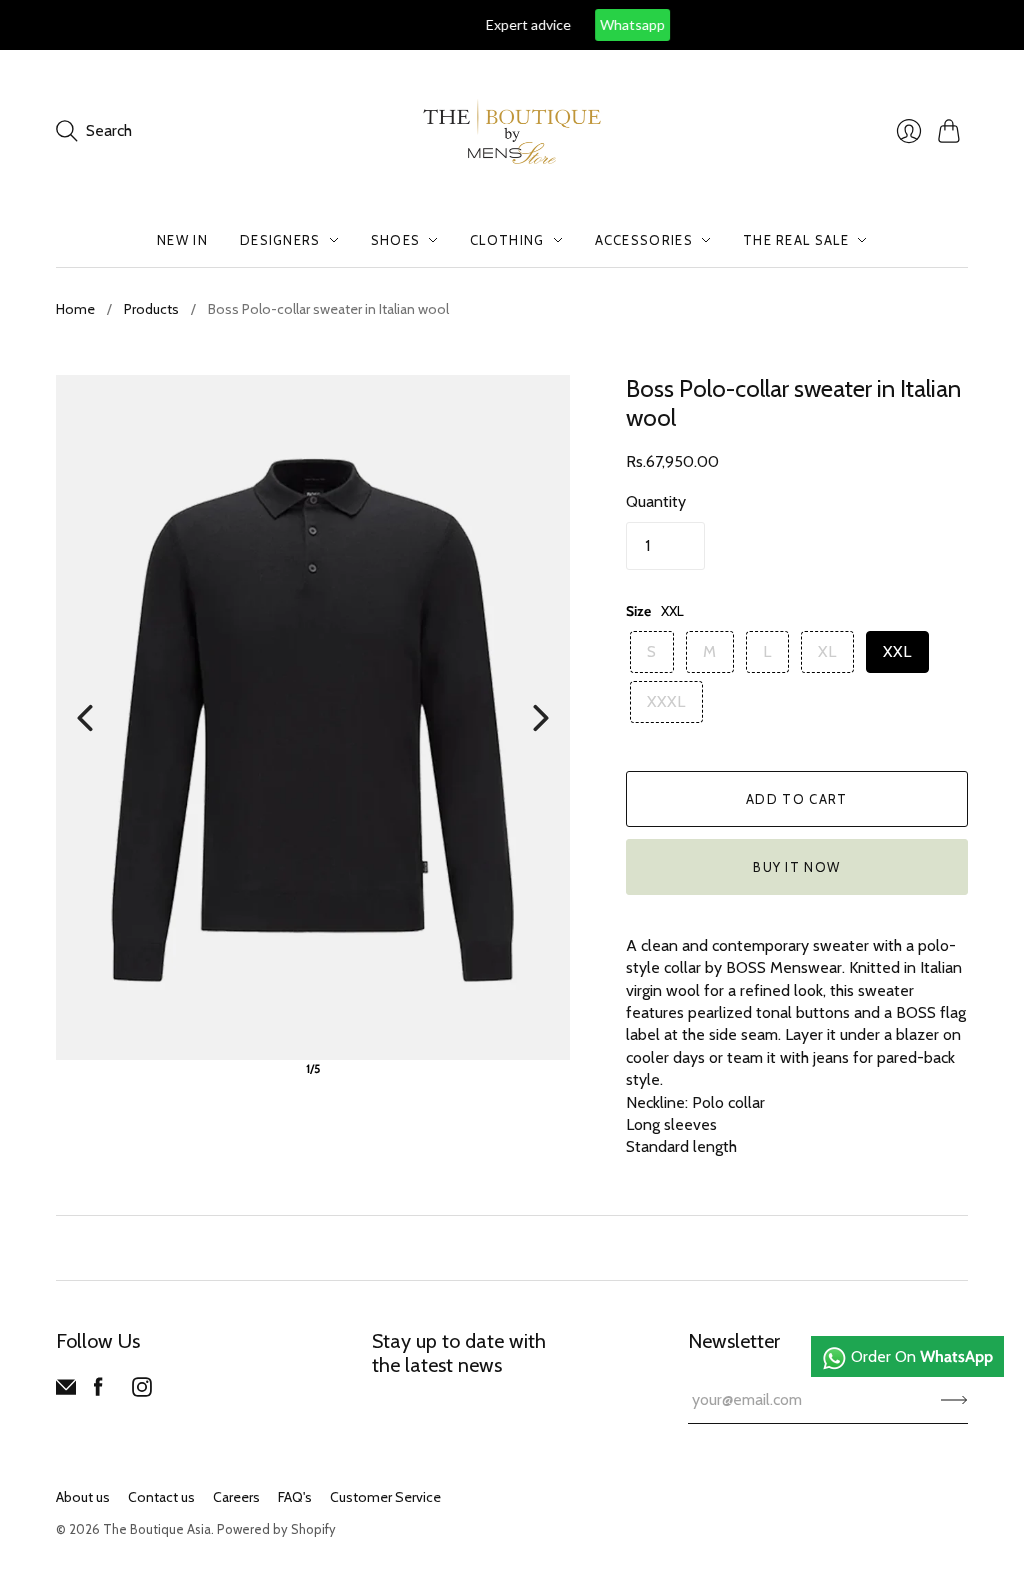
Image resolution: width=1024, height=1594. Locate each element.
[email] (66, 1391)
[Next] (541, 718)
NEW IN (182, 240)
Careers (236, 1497)
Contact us (161, 1497)
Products (151, 309)
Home (75, 309)
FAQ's (295, 1497)
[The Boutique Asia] (512, 131)
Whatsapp (548, 24)
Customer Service (385, 1497)
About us (83, 1497)
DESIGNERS (280, 240)
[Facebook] (98, 1391)
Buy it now (796, 867)
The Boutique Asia (157, 1529)
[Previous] (85, 718)
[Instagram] (142, 1391)
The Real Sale (796, 240)
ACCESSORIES (644, 240)
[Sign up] (954, 1400)
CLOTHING (507, 240)
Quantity (656, 501)
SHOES (396, 240)
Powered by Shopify (276, 1529)
